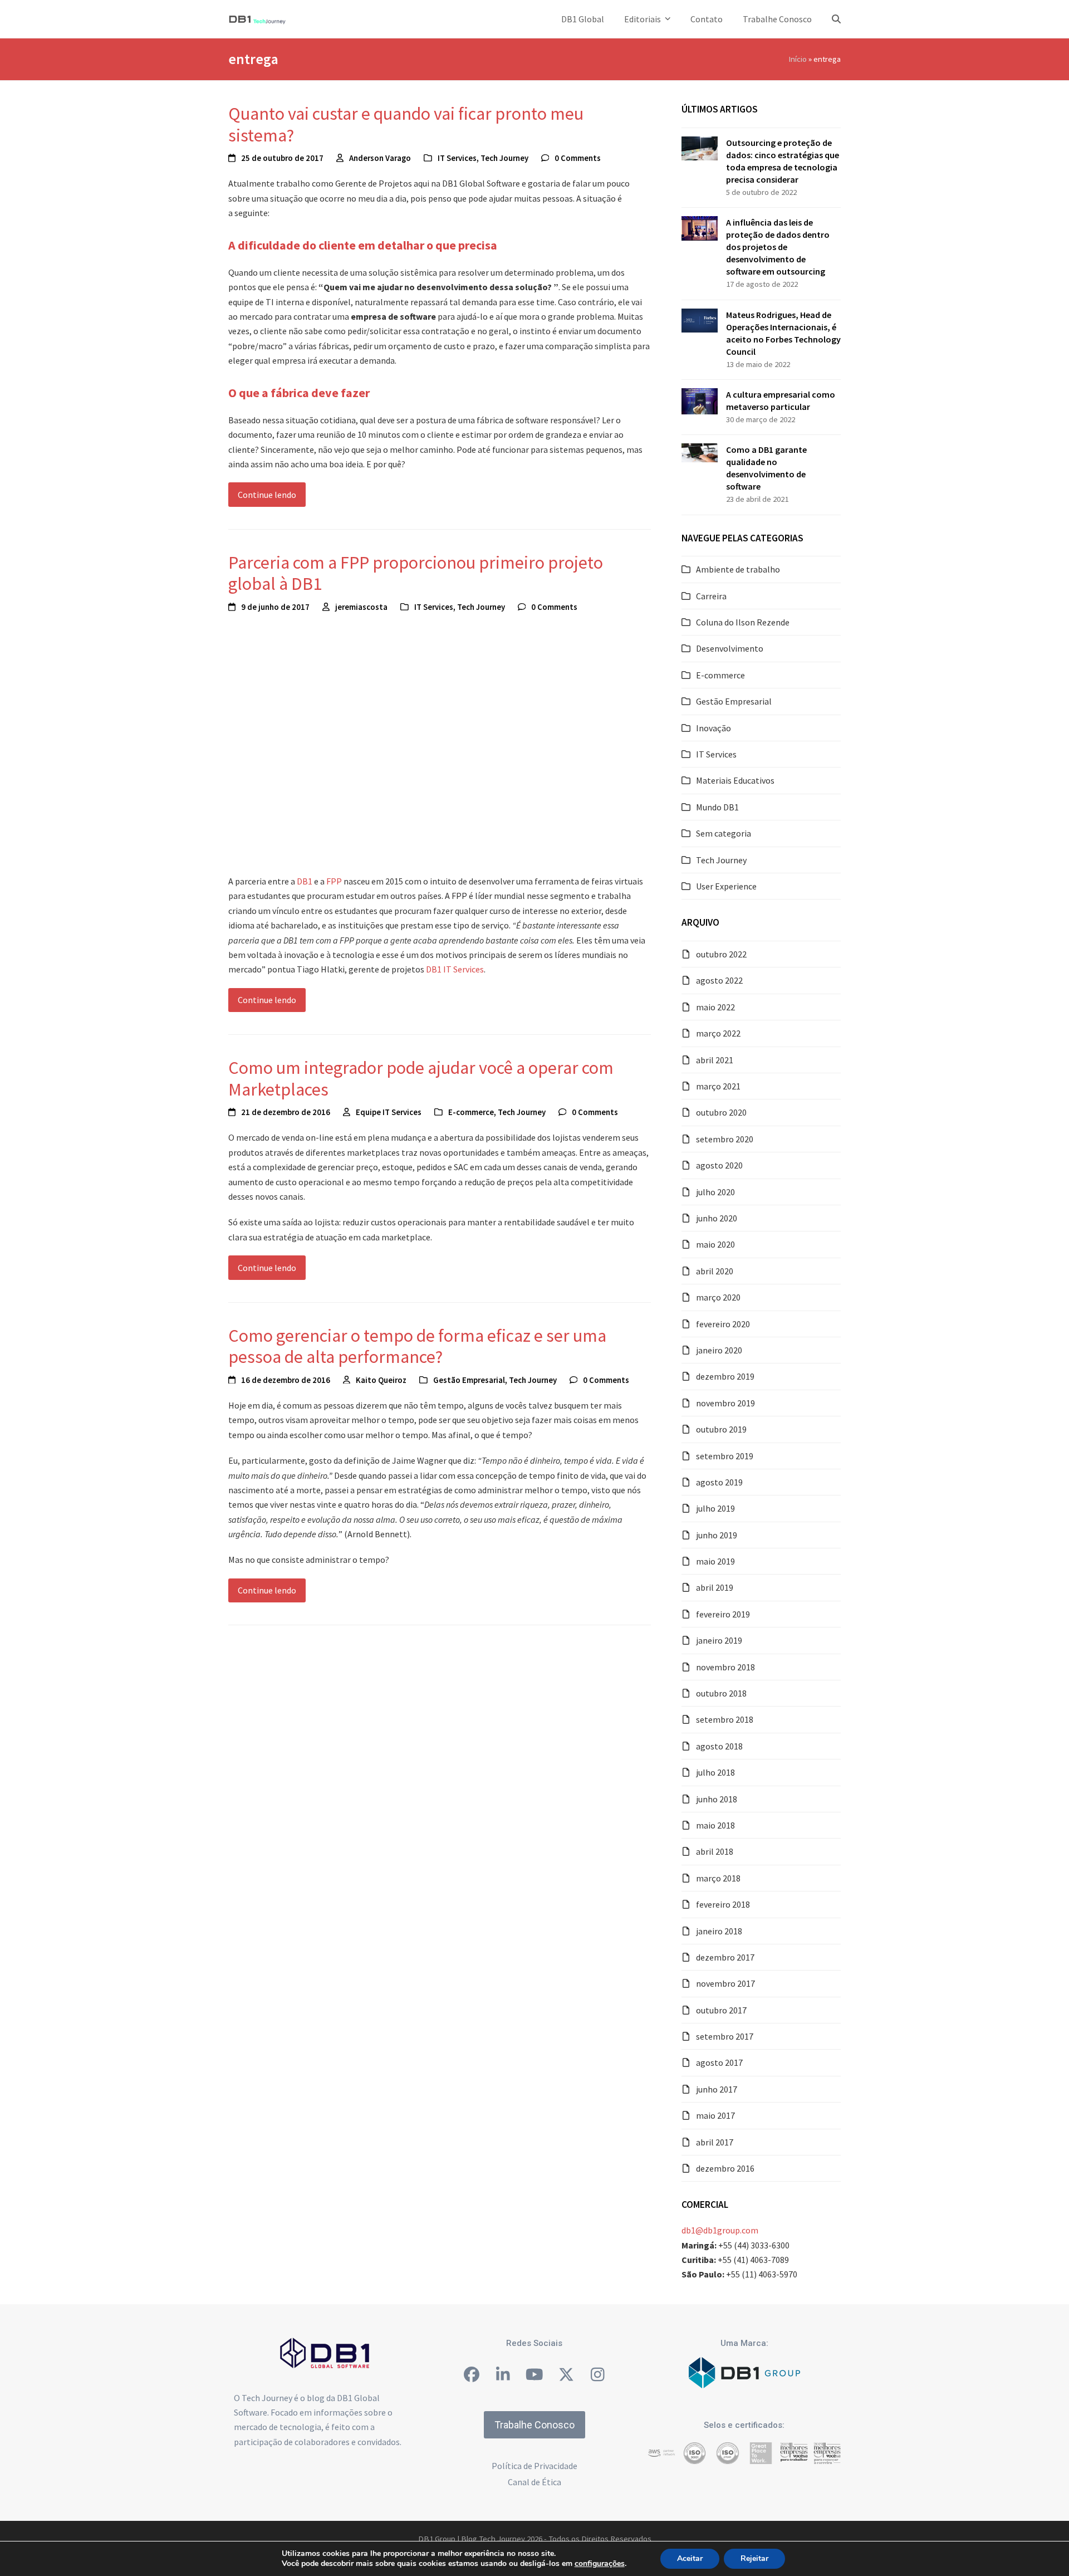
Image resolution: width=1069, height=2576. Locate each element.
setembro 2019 (725, 1456)
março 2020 (718, 1297)
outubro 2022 (721, 954)
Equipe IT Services (389, 1112)
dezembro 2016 (725, 2168)
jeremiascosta (361, 607)
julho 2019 (715, 1508)
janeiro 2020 (719, 1350)
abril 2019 (715, 1587)
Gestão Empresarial (469, 1380)
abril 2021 (715, 1060)
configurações (600, 2564)
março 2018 (718, 1878)
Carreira (711, 596)
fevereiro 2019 (723, 1614)
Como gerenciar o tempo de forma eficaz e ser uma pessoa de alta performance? (417, 1346)
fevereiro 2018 (723, 1904)
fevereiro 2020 (723, 1324)
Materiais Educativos (735, 780)
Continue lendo (267, 495)
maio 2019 (715, 1561)
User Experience (726, 886)
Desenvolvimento (730, 648)
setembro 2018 (725, 1719)
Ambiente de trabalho (738, 569)
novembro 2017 (725, 1983)
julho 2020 (715, 1192)
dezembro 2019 (725, 1376)
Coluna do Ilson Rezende (743, 622)
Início (798, 59)
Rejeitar (754, 2558)
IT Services (457, 158)
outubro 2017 (721, 2010)
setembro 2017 (725, 2036)
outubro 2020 (721, 1112)
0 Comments (578, 158)
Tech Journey (504, 158)
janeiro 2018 (719, 1931)
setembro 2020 (725, 1139)
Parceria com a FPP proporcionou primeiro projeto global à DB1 (416, 573)
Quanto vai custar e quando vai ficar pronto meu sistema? (406, 124)
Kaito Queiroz (381, 1380)
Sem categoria (724, 833)
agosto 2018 (719, 1746)
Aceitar (690, 2558)
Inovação (714, 728)
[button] (836, 19)
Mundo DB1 (717, 807)
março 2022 (718, 1033)
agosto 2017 (719, 2062)
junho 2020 (717, 1218)
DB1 (305, 881)
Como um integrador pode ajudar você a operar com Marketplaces (421, 1078)
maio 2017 (715, 2115)
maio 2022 (715, 1007)
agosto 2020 (719, 1165)
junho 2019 (717, 1535)
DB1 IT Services (455, 969)
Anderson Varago (380, 158)
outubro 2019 (721, 1429)
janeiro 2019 (719, 1640)
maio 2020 (715, 1244)
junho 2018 (717, 1799)
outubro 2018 (721, 1693)
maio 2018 (715, 1825)
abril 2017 (715, 2142)
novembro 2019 (725, 1403)
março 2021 (718, 1086)
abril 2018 (715, 1851)
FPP (335, 881)
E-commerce (471, 1112)
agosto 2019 (719, 1482)
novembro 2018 (725, 1667)
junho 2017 (717, 2089)
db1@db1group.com (720, 2230)
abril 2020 (715, 1271)
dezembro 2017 (725, 1957)
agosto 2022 (719, 980)
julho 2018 (715, 1772)
